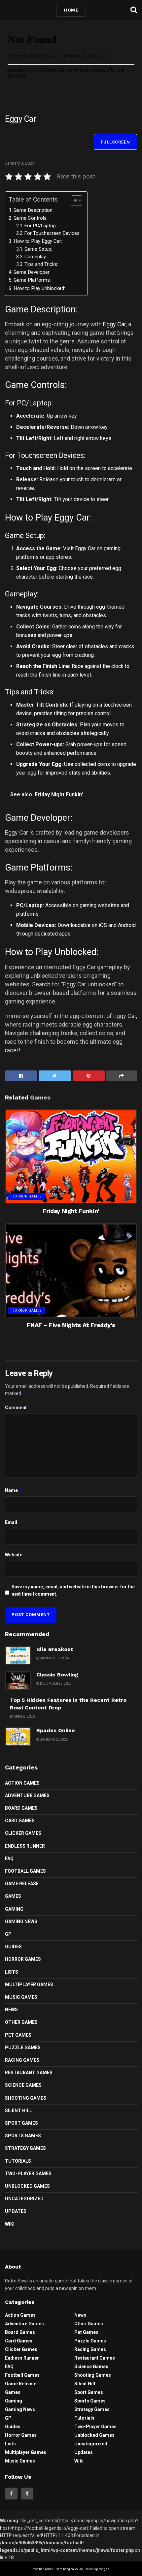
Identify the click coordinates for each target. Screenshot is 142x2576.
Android (127, 925)
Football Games (25, 1871)
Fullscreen (115, 142)
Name (14, 1490)
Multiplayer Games (29, 1985)
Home (71, 10)
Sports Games (23, 2136)
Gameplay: (36, 257)
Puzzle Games (23, 2048)
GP (8, 1934)
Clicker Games (23, 1833)
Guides (13, 1947)
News (11, 2010)
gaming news (21, 1922)
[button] (73, 201)
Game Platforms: (32, 280)
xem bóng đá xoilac (70, 2569)
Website (14, 1555)
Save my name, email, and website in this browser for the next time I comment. (73, 1590)
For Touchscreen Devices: (53, 233)
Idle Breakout (55, 1649)
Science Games (23, 2085)
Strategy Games (25, 2148)
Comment (18, 1407)
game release (22, 1884)
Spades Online (56, 1730)
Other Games (21, 2022)
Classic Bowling (57, 1675)
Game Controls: (31, 218)
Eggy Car (114, 324)
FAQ (9, 1859)
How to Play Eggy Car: (38, 241)
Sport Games (21, 2123)
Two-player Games (28, 2174)
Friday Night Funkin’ (71, 1211)
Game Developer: (32, 272)
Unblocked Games (27, 2186)
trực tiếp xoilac (43, 2569)
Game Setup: (38, 249)
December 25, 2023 (55, 1684)
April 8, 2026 (24, 1717)
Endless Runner (25, 1846)
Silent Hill (18, 2111)
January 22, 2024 (54, 1740)
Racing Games (22, 2060)
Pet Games (18, 2035)
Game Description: (34, 210)
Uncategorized (24, 2199)
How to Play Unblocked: (39, 288)
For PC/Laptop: (41, 226)
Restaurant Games (29, 2073)
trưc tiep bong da (98, 2569)
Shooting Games (26, 2098)
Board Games (21, 1808)
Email (13, 1522)
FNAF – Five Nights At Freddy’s (71, 1325)
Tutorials (18, 2161)
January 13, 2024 (54, 1658)
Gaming (14, 1909)
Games (13, 1896)
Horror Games (27, 1196)
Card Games (20, 1821)
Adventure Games (27, 1796)
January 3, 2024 (20, 163)
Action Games (22, 1783)
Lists (12, 1972)
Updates (16, 2211)
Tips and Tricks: (41, 264)
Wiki (10, 2224)
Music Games (21, 1997)
